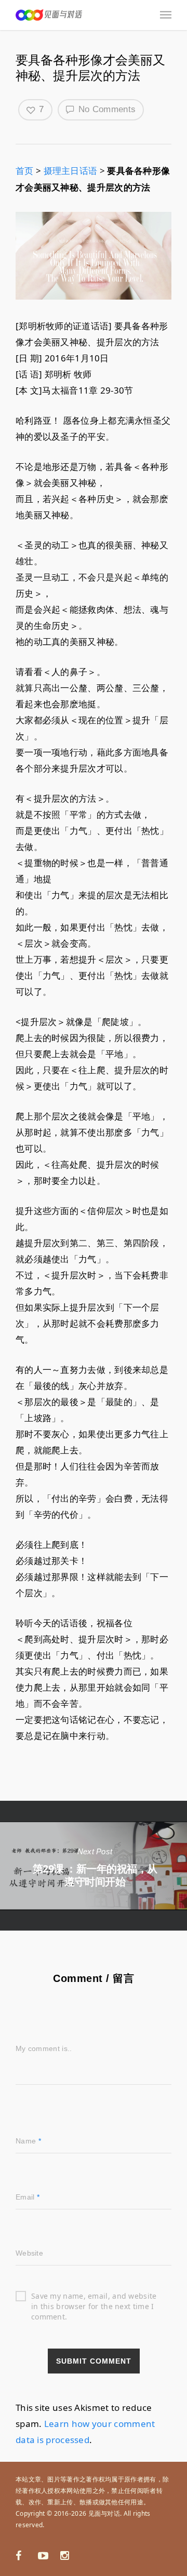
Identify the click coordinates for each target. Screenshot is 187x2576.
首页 (25, 171)
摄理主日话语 (71, 171)
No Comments (106, 109)
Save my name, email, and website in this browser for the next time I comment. (94, 2296)
